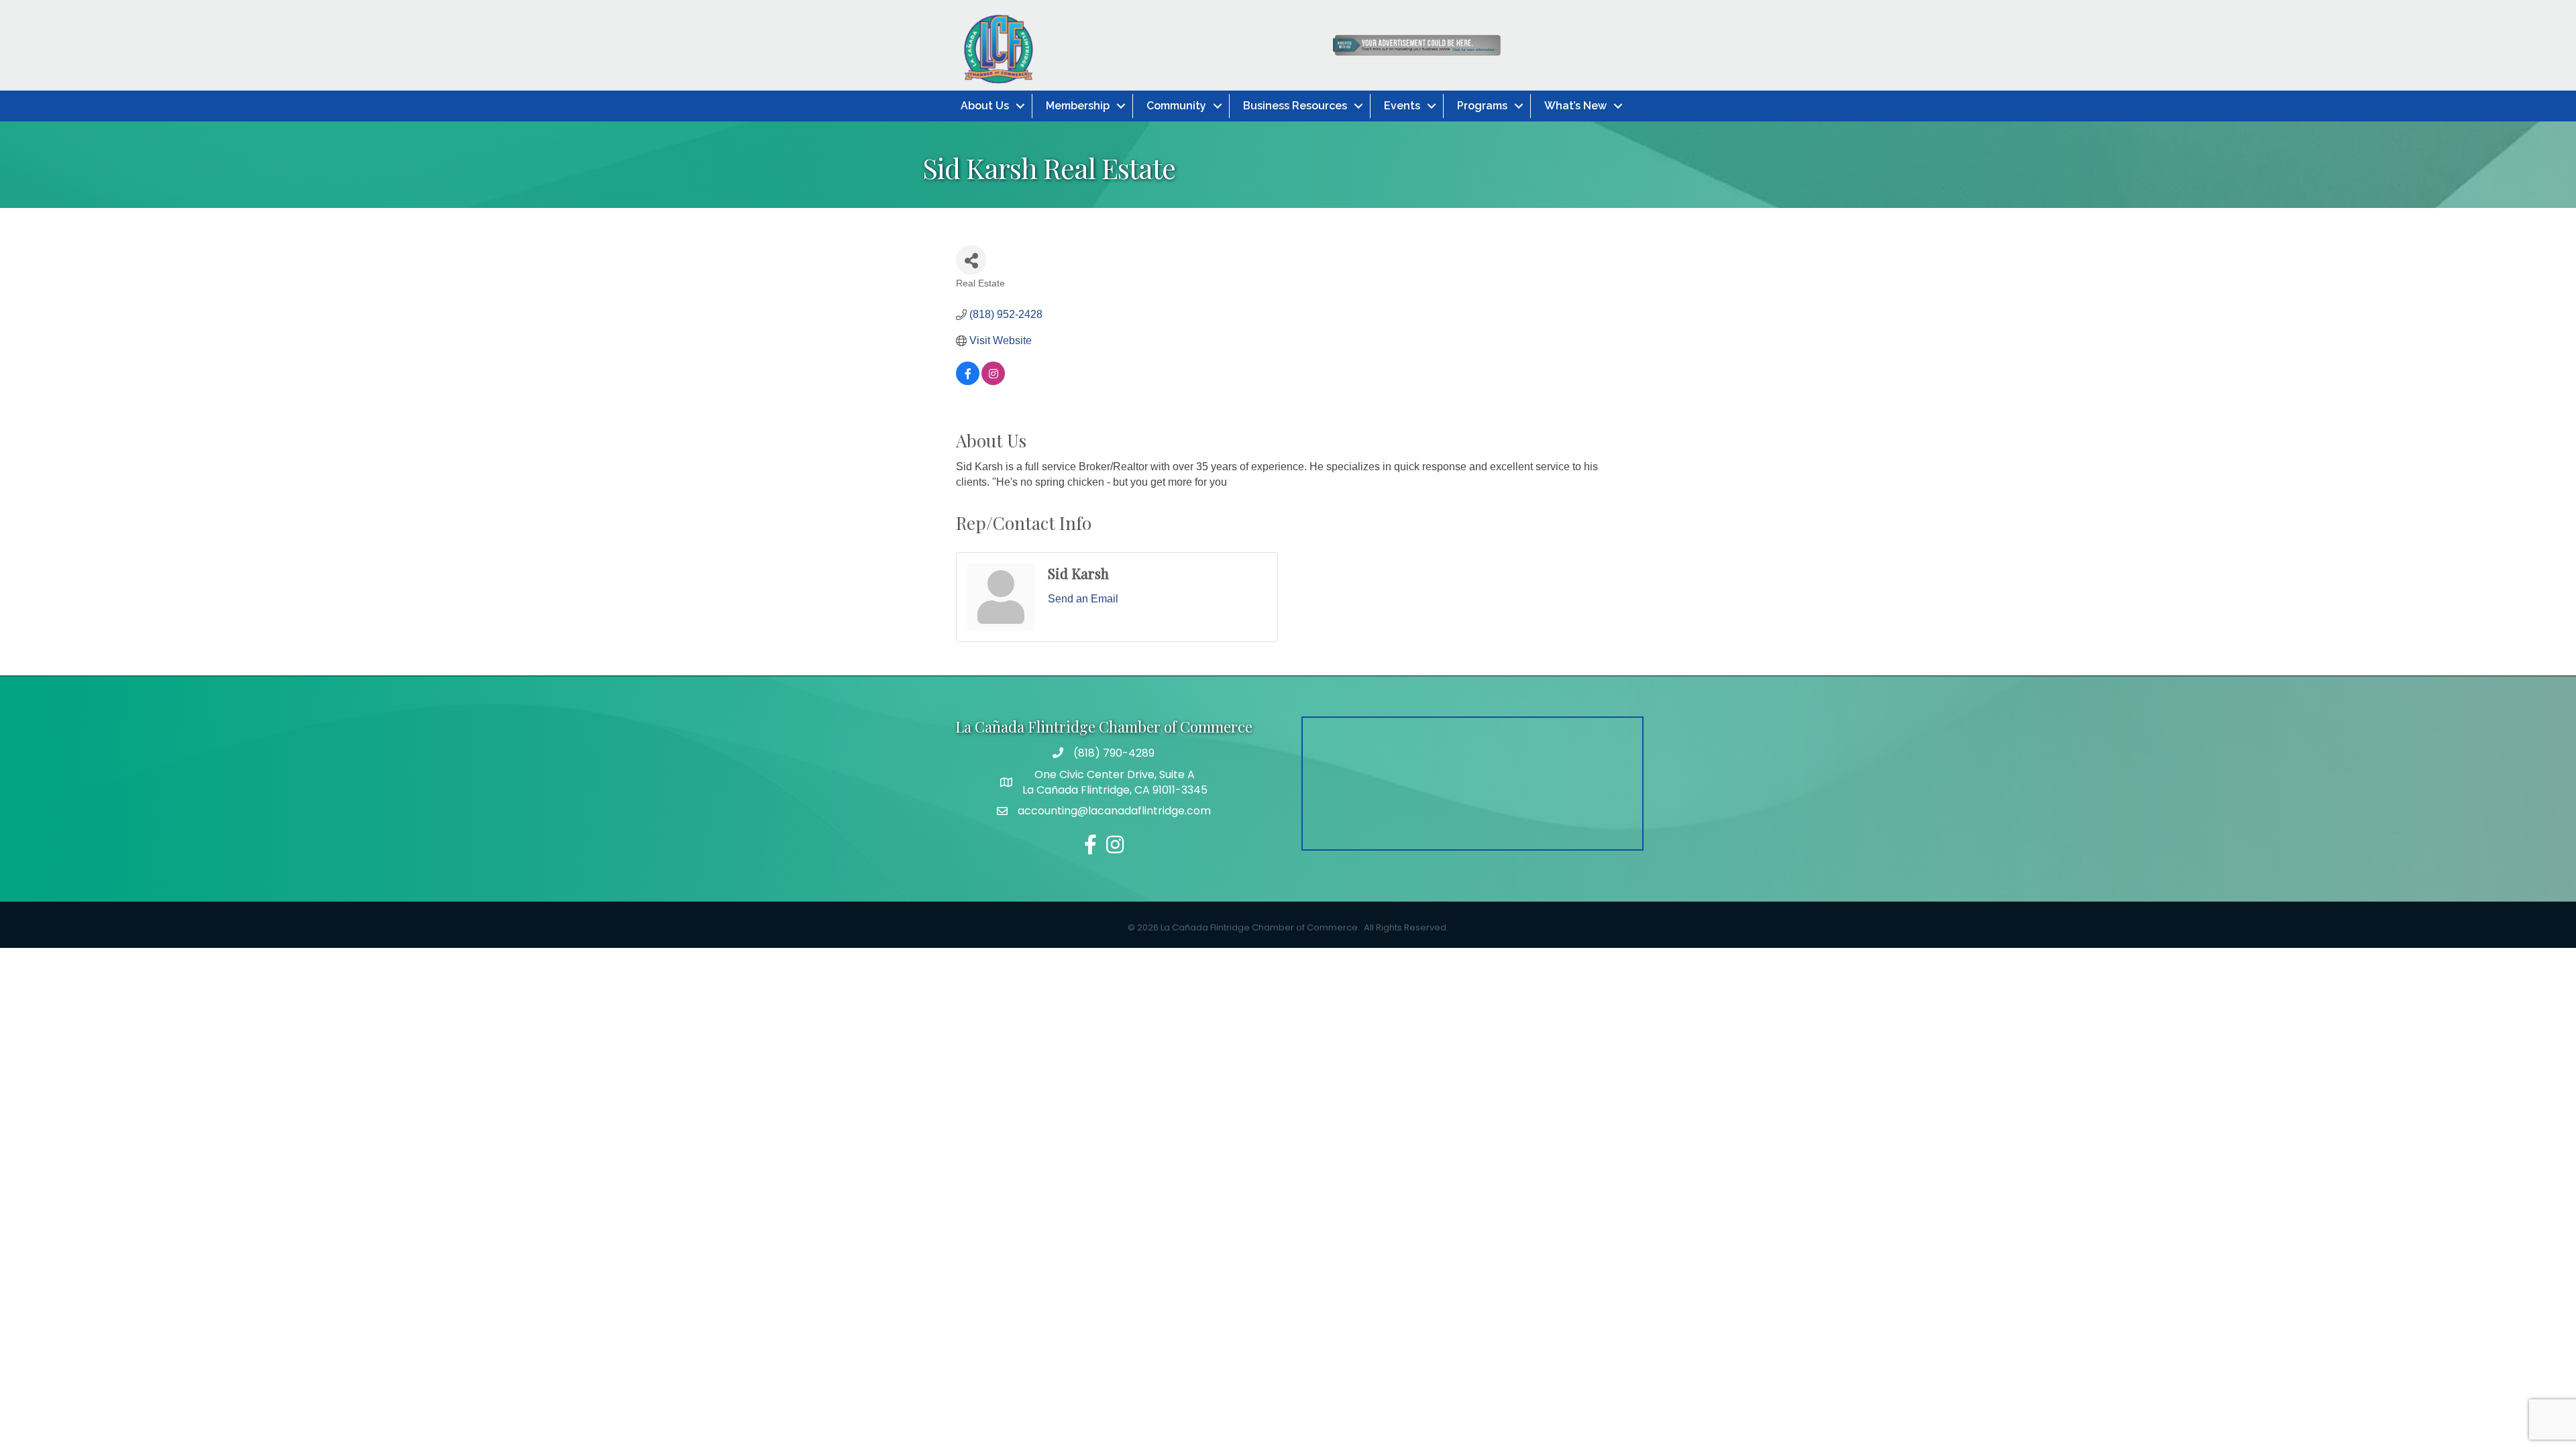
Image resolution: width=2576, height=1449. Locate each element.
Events (1402, 106)
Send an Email (1083, 599)
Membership (1078, 106)
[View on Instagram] (993, 381)
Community (1176, 106)
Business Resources (1295, 106)
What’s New (1575, 106)
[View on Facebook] (968, 381)
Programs (1482, 106)
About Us (985, 106)
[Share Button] (971, 260)
